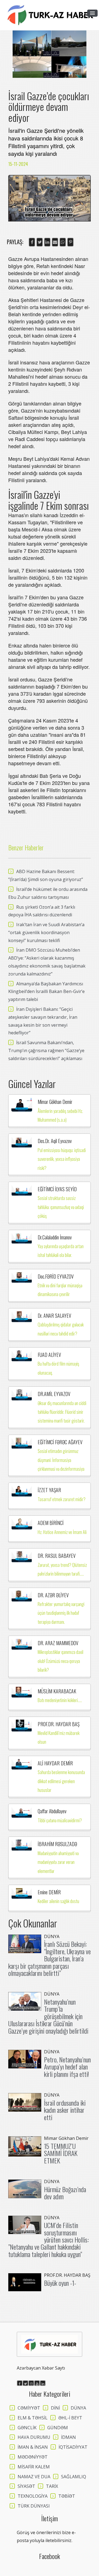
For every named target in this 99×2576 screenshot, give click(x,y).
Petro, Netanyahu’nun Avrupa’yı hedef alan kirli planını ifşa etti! (67, 2067)
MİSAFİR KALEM (34, 2467)
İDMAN (68, 2437)
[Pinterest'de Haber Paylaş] (70, 242)
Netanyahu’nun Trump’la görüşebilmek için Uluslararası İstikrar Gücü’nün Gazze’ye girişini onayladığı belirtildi (48, 2016)
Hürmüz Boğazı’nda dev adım (65, 2193)
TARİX (52, 2486)
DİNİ (55, 2408)
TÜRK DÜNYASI (34, 2506)
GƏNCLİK (27, 2428)
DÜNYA (78, 2408)
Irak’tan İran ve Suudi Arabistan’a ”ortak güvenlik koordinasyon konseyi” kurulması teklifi (46, 932)
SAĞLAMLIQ (74, 2477)
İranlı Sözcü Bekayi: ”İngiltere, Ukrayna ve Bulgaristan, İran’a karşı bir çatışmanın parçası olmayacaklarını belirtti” (50, 1958)
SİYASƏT (26, 2486)
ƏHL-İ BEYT (70, 2418)
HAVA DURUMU (34, 2437)
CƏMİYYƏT (29, 2408)
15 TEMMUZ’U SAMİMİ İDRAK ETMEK (61, 2153)
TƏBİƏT (67, 2496)
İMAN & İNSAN (33, 2447)
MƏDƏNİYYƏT (33, 2457)
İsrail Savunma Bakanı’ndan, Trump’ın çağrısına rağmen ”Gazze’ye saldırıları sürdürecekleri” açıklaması (46, 1050)
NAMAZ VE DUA (34, 2477)
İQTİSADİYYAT (73, 2447)
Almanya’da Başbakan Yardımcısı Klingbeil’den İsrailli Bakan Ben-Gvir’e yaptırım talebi (46, 992)
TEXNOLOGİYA (33, 2496)
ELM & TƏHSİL (33, 2418)
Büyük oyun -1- (60, 2283)
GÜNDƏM (58, 2428)
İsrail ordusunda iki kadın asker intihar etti (65, 2110)
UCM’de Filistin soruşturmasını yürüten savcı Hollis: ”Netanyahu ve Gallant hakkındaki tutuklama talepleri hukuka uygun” (49, 2240)
